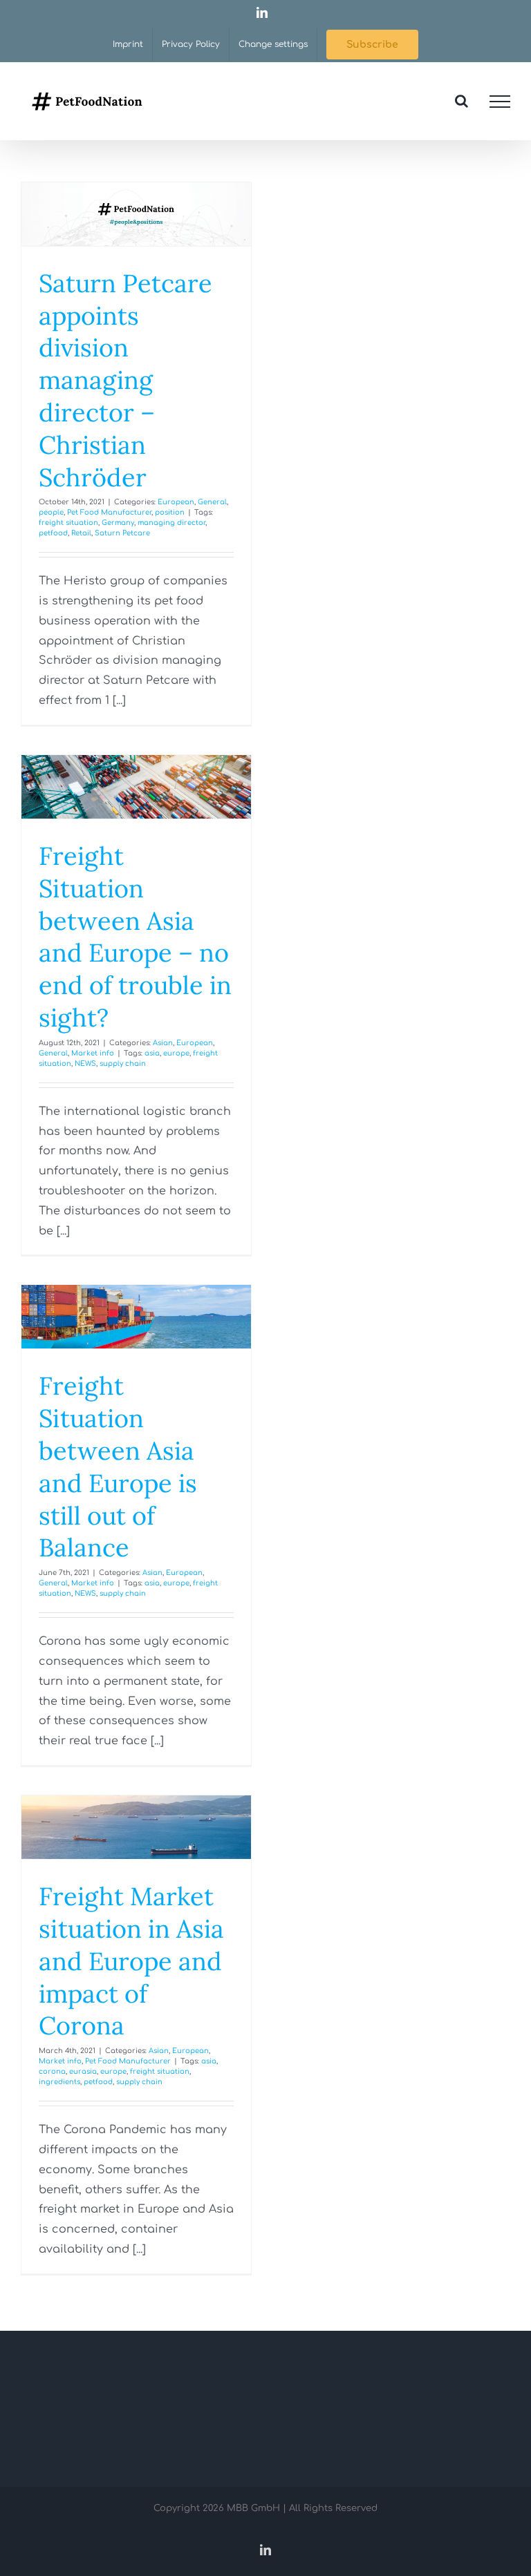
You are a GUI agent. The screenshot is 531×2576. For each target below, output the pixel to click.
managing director (171, 523)
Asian (163, 1043)
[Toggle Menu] (500, 102)
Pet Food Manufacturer (109, 512)
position (170, 512)
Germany (118, 523)
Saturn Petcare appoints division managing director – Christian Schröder (125, 380)
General (212, 502)
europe (176, 1053)
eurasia (83, 2071)
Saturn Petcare (122, 533)
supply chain (123, 1063)
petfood (53, 533)
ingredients (59, 2082)
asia (152, 1053)
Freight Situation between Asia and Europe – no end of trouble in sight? (135, 937)
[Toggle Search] (462, 101)
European (176, 502)
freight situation (68, 523)
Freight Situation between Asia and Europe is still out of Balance (118, 1467)
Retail (81, 533)
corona (52, 2071)
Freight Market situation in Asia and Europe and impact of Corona (131, 1961)
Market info (93, 1053)
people (51, 512)
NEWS (85, 1063)
